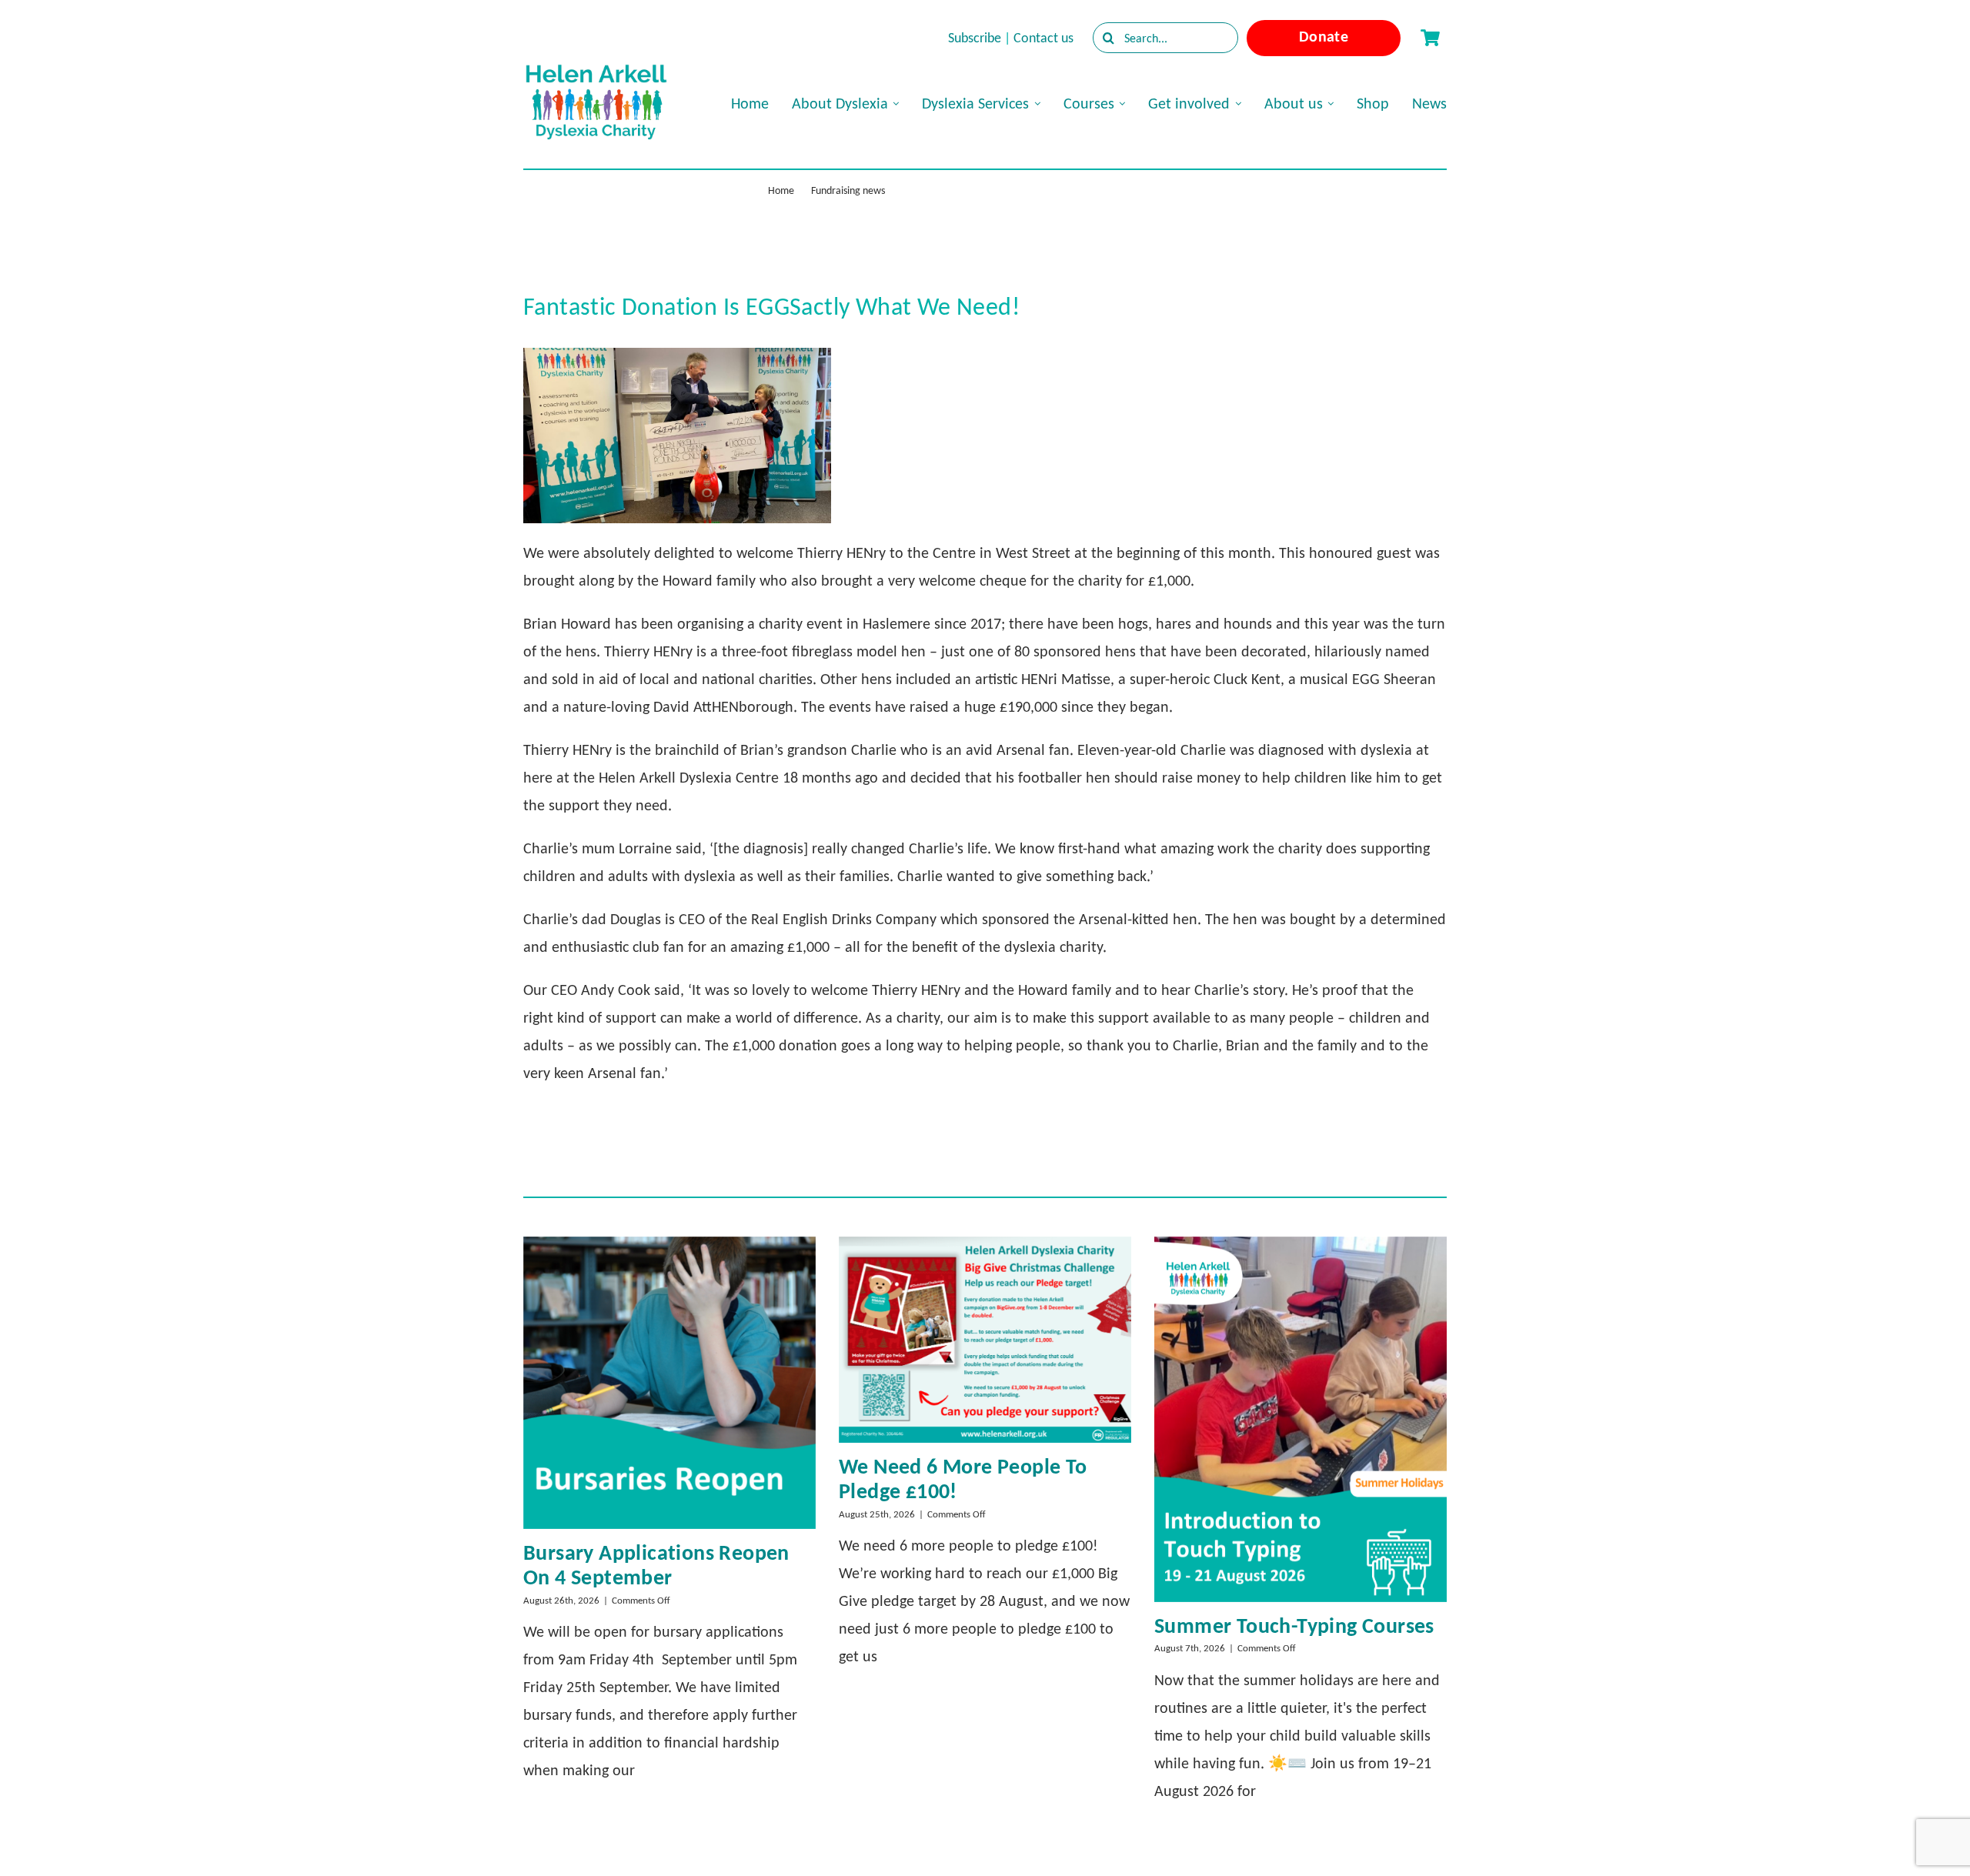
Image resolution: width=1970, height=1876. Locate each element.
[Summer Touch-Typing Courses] (1301, 1419)
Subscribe (975, 38)
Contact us (1043, 38)
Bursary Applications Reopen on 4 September (656, 1565)
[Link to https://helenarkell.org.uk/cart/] (1430, 38)
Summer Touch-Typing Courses (1294, 1626)
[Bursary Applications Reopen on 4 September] (669, 1383)
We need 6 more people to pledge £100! (963, 1479)
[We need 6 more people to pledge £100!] (985, 1340)
